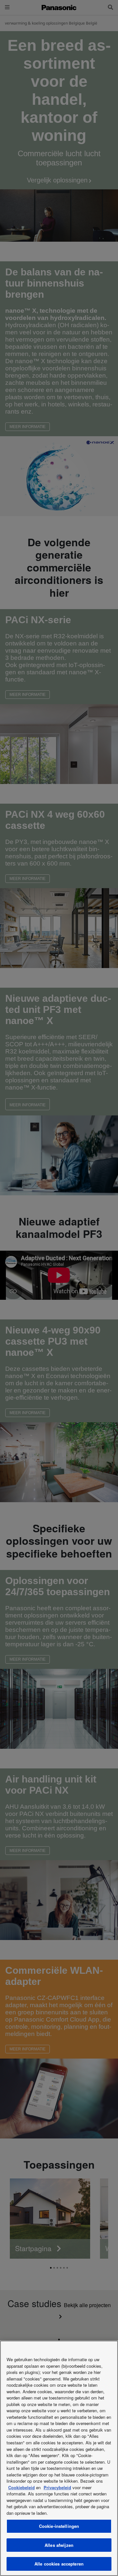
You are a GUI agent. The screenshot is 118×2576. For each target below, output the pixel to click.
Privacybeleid (57, 2487)
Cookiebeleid (21, 2487)
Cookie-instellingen (59, 2526)
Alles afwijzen (59, 2545)
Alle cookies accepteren (59, 2564)
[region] (59, 2458)
